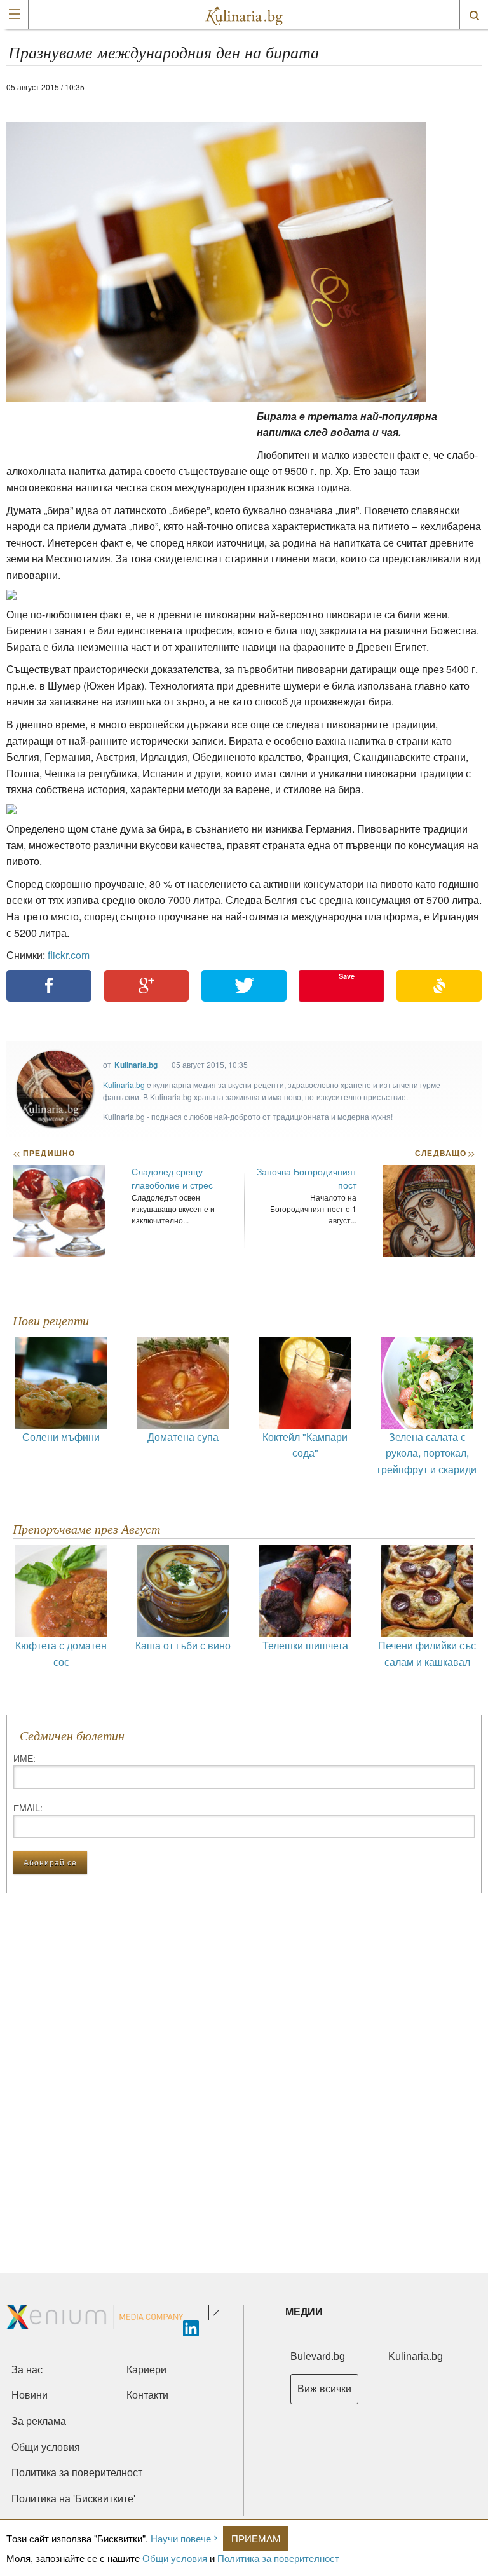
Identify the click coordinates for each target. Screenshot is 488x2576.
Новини (30, 2395)
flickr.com (69, 955)
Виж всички (324, 2389)
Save (347, 976)
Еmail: (28, 1808)
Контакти (147, 2395)
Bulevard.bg (318, 2356)
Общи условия (175, 2558)
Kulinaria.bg (136, 1065)
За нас (27, 2370)
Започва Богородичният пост (307, 1178)
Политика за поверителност (278, 2558)
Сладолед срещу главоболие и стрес (172, 1178)
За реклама (39, 2421)
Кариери (146, 2370)
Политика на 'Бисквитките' (73, 2499)
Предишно (44, 1153)
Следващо (444, 1153)
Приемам (256, 2538)
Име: (24, 1758)
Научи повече (181, 2538)
